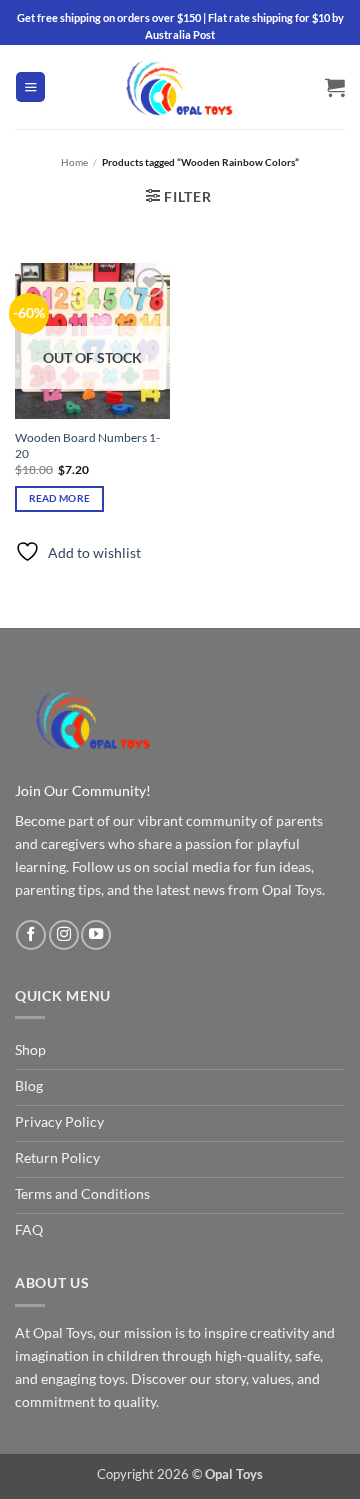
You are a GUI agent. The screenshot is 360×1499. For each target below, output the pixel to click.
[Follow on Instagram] (64, 935)
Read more (60, 498)
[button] (30, 87)
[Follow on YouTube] (96, 935)
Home (74, 162)
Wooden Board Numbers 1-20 (87, 445)
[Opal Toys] (93, 719)
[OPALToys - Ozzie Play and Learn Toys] (180, 87)
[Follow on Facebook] (31, 935)
